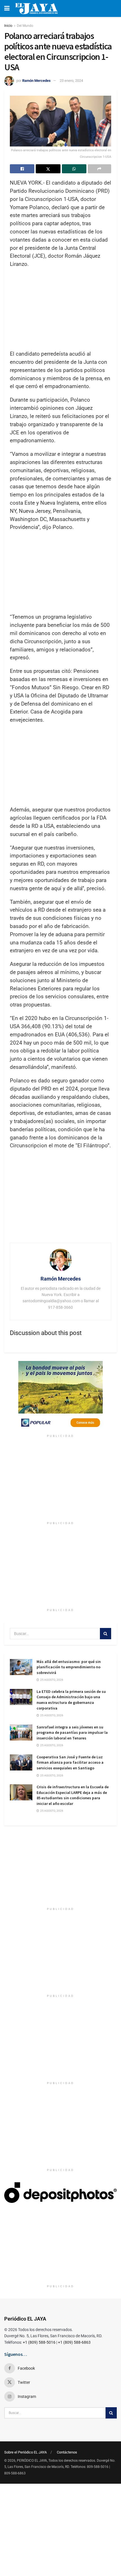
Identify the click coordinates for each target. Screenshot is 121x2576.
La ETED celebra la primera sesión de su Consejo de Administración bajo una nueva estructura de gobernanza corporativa (71, 1700)
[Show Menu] (7, 8)
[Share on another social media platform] (99, 169)
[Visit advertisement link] (60, 1396)
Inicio (8, 26)
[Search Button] (106, 1634)
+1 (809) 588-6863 (74, 2342)
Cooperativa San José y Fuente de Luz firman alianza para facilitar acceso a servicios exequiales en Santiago (70, 1762)
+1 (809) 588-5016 (39, 2342)
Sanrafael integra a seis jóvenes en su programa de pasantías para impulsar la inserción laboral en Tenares (72, 1733)
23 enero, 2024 (71, 81)
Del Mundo (25, 26)
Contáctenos (67, 2452)
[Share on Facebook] (22, 169)
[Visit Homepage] (36, 8)
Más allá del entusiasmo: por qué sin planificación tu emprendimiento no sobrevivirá (69, 1667)
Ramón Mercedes (36, 81)
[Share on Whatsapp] (74, 169)
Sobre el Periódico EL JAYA (25, 2452)
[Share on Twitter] (48, 169)
